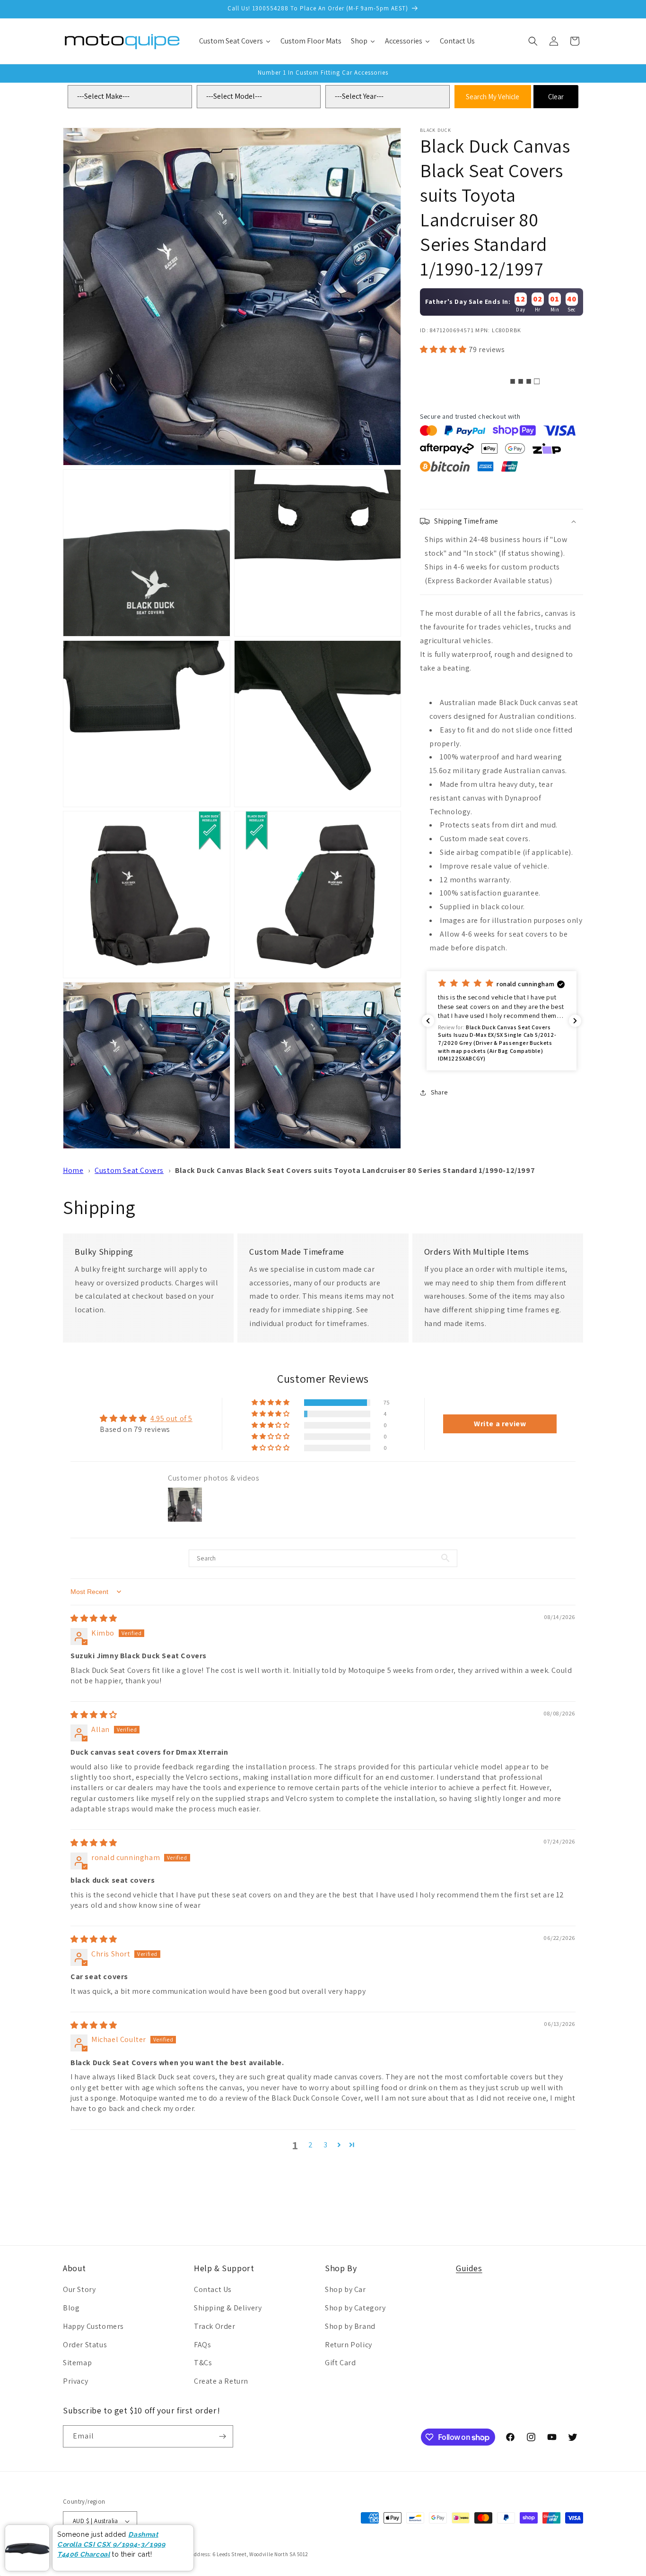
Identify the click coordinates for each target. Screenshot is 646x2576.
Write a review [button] (500, 1424)
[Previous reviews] (428, 1021)
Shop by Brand (350, 2326)
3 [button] (326, 2145)
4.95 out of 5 (171, 1418)
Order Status (85, 2345)
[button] (533, 41)
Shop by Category (355, 2308)
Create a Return (221, 2381)
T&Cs (203, 2363)
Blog (71, 2308)
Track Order (215, 2326)
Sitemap (77, 2363)
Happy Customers (93, 2326)
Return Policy (349, 2345)
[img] (94, 1618)
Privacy (75, 2381)
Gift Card (340, 2363)
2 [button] (311, 2145)
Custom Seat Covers (129, 1170)
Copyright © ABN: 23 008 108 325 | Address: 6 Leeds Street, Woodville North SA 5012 (209, 2554)
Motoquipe (95, 2554)
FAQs (202, 2345)
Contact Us (213, 2289)
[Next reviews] (575, 1021)
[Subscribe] (222, 2436)
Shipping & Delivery (228, 2308)
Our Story (79, 2289)
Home (73, 1170)
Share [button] (439, 1092)
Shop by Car (345, 2289)
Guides (469, 2268)
